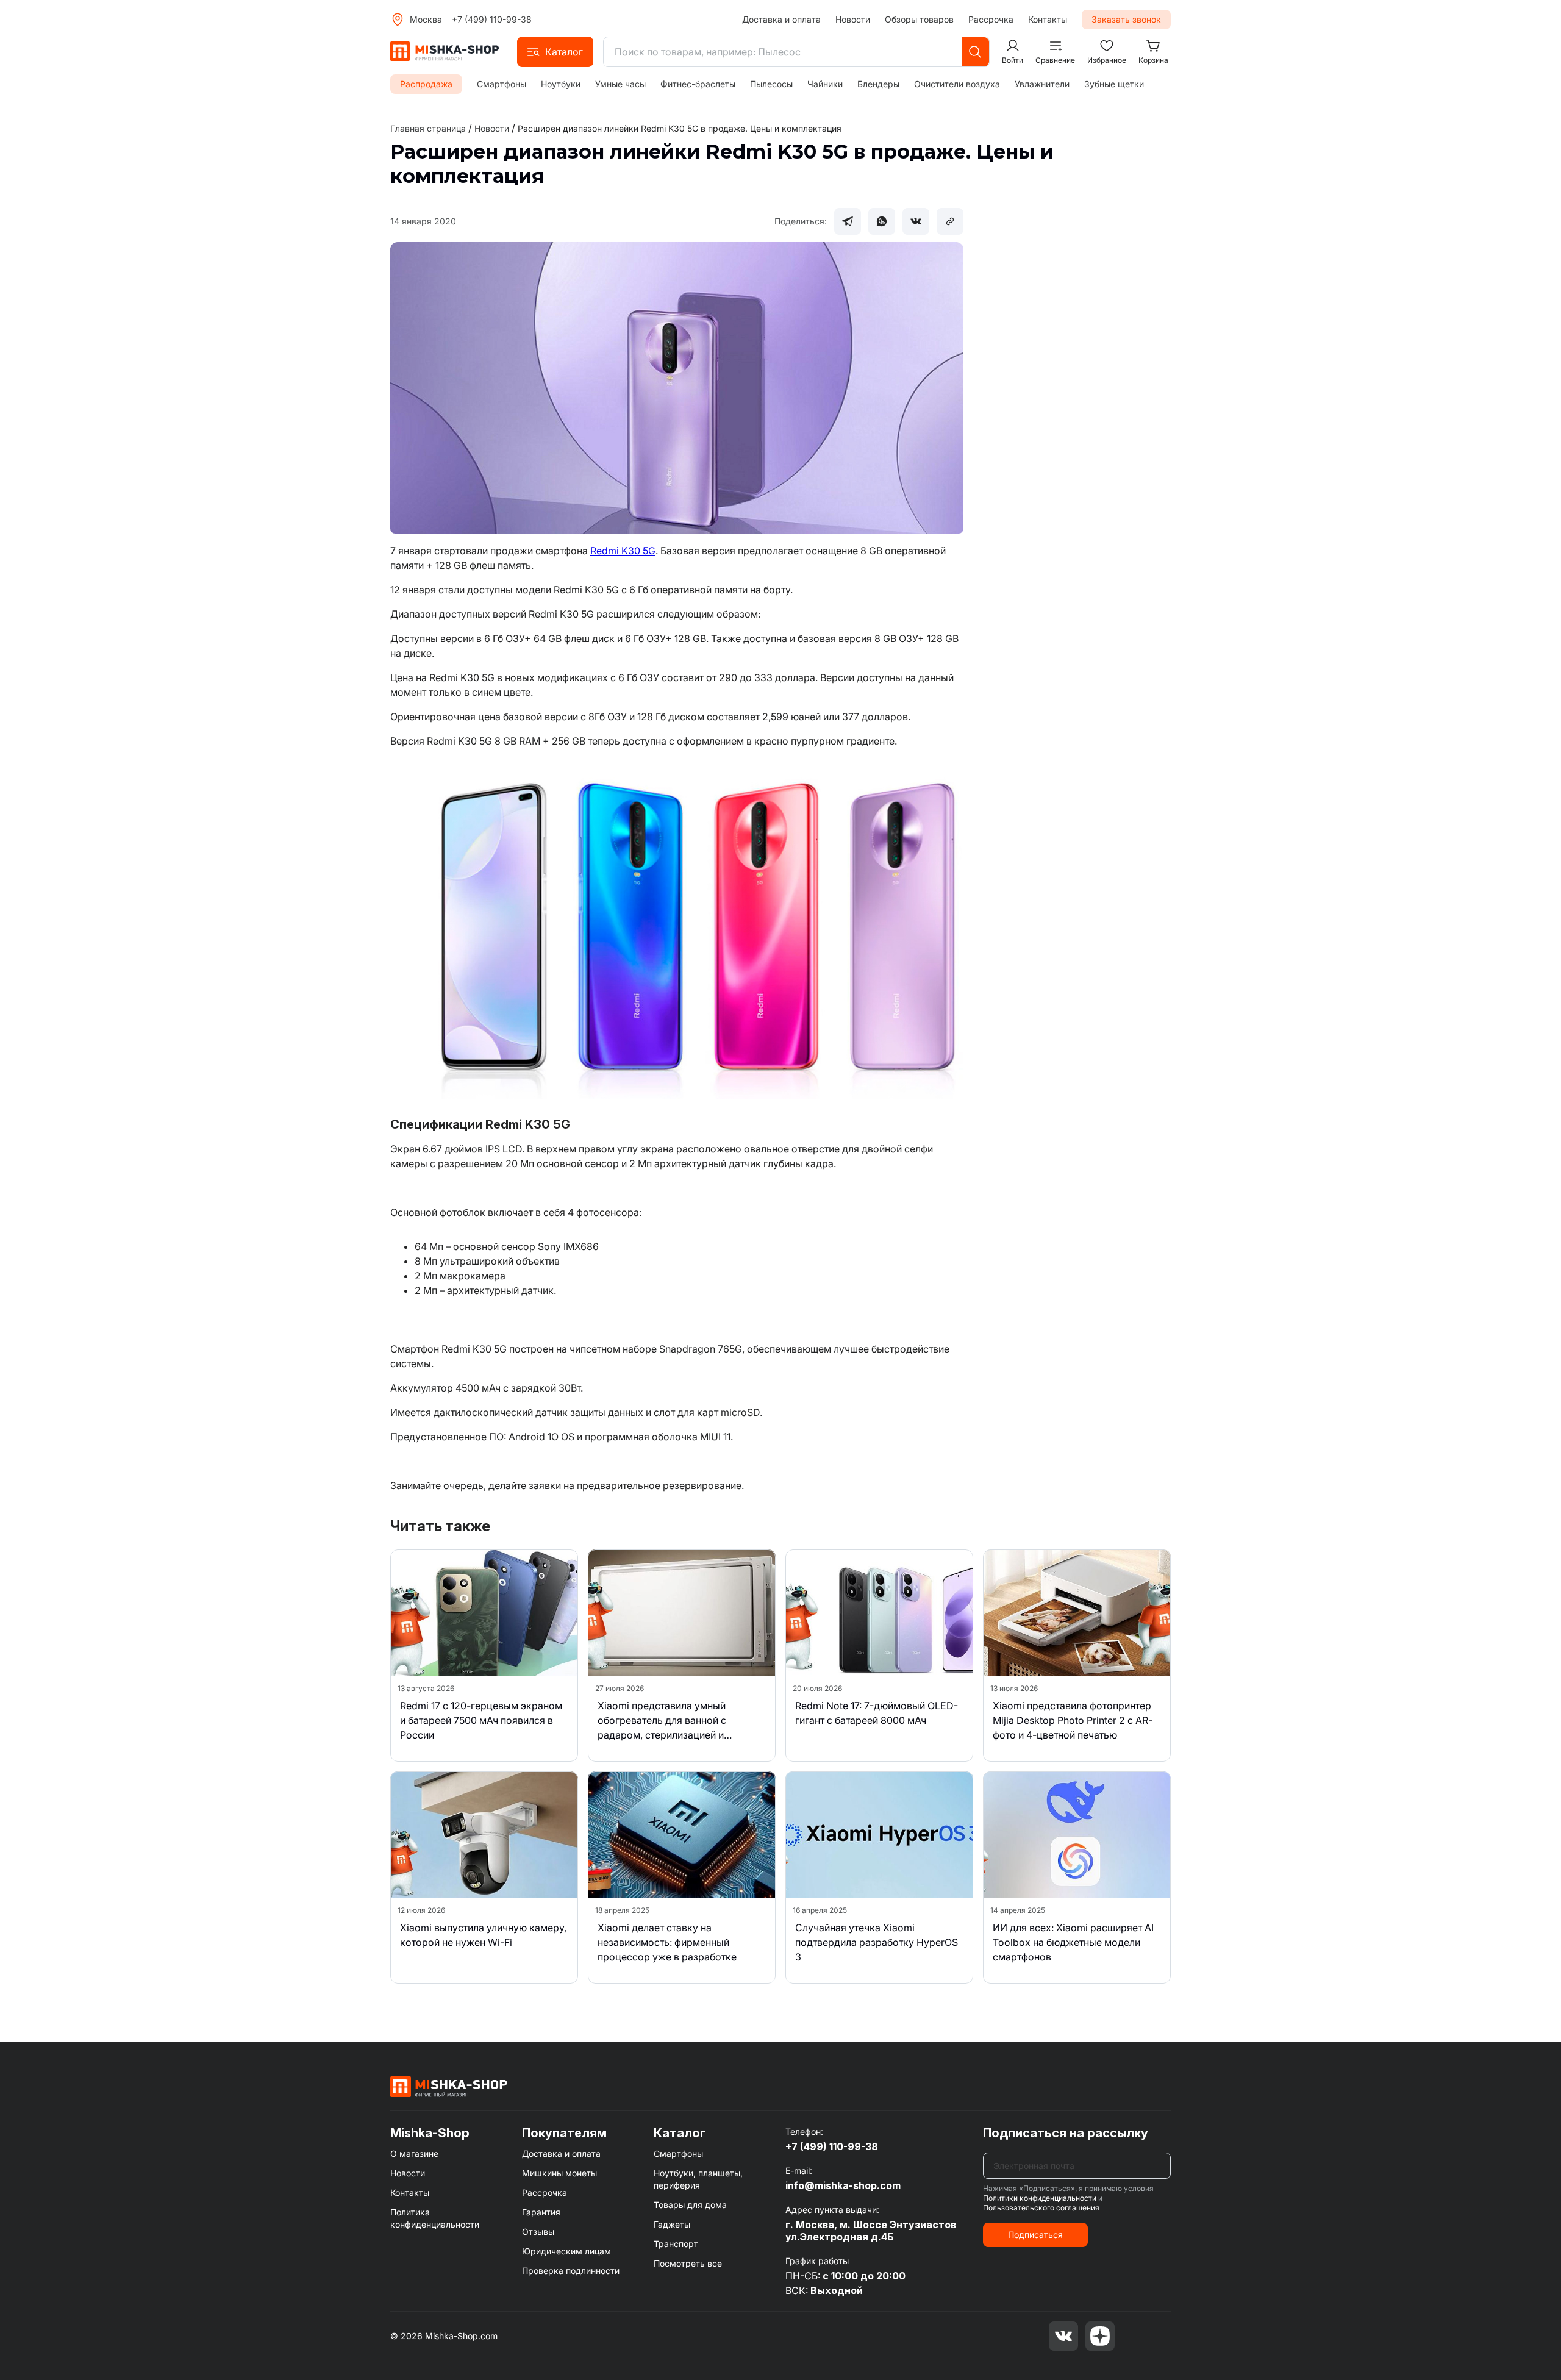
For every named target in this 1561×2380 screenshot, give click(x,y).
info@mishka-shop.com (843, 2185)
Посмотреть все (688, 2263)
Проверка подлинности (571, 2271)
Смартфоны (502, 84)
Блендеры (878, 84)
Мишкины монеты (559, 2173)
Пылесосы (771, 84)
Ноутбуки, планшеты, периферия (698, 2179)
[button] (555, 52)
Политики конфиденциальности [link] (1040, 2198)
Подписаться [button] (1035, 2235)
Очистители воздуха (957, 84)
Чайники (825, 84)
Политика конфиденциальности (435, 2218)
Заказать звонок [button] (1126, 19)
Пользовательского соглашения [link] (1041, 2208)
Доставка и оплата (781, 19)
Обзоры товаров (919, 19)
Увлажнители (1042, 84)
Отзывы (538, 2232)
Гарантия (541, 2212)
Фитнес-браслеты (698, 84)
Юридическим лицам (566, 2251)
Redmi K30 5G (623, 551)
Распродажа (426, 84)
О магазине (414, 2153)
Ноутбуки (561, 84)
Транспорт (676, 2244)
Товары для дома (690, 2205)
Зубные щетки (1114, 84)
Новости (853, 19)
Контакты (1048, 19)
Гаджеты (672, 2224)
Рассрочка (991, 19)
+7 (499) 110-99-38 (492, 19)
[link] (680, 128)
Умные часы (620, 84)
